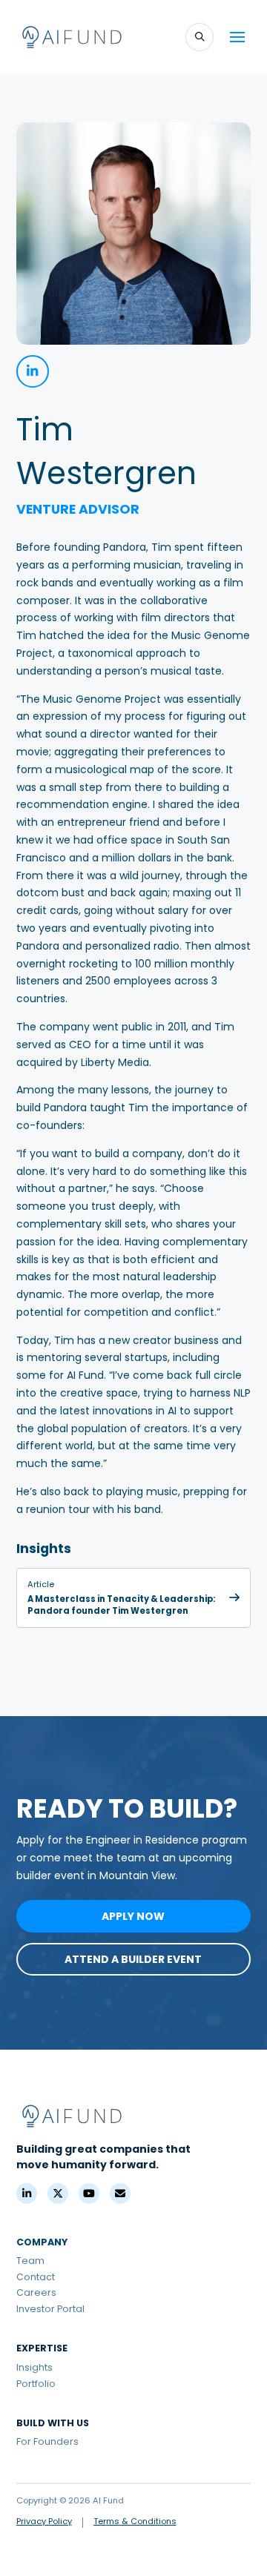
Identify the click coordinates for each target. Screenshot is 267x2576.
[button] (200, 37)
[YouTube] (89, 2193)
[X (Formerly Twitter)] (58, 2193)
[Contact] (120, 2193)
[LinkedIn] (27, 2193)
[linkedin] (33, 371)
